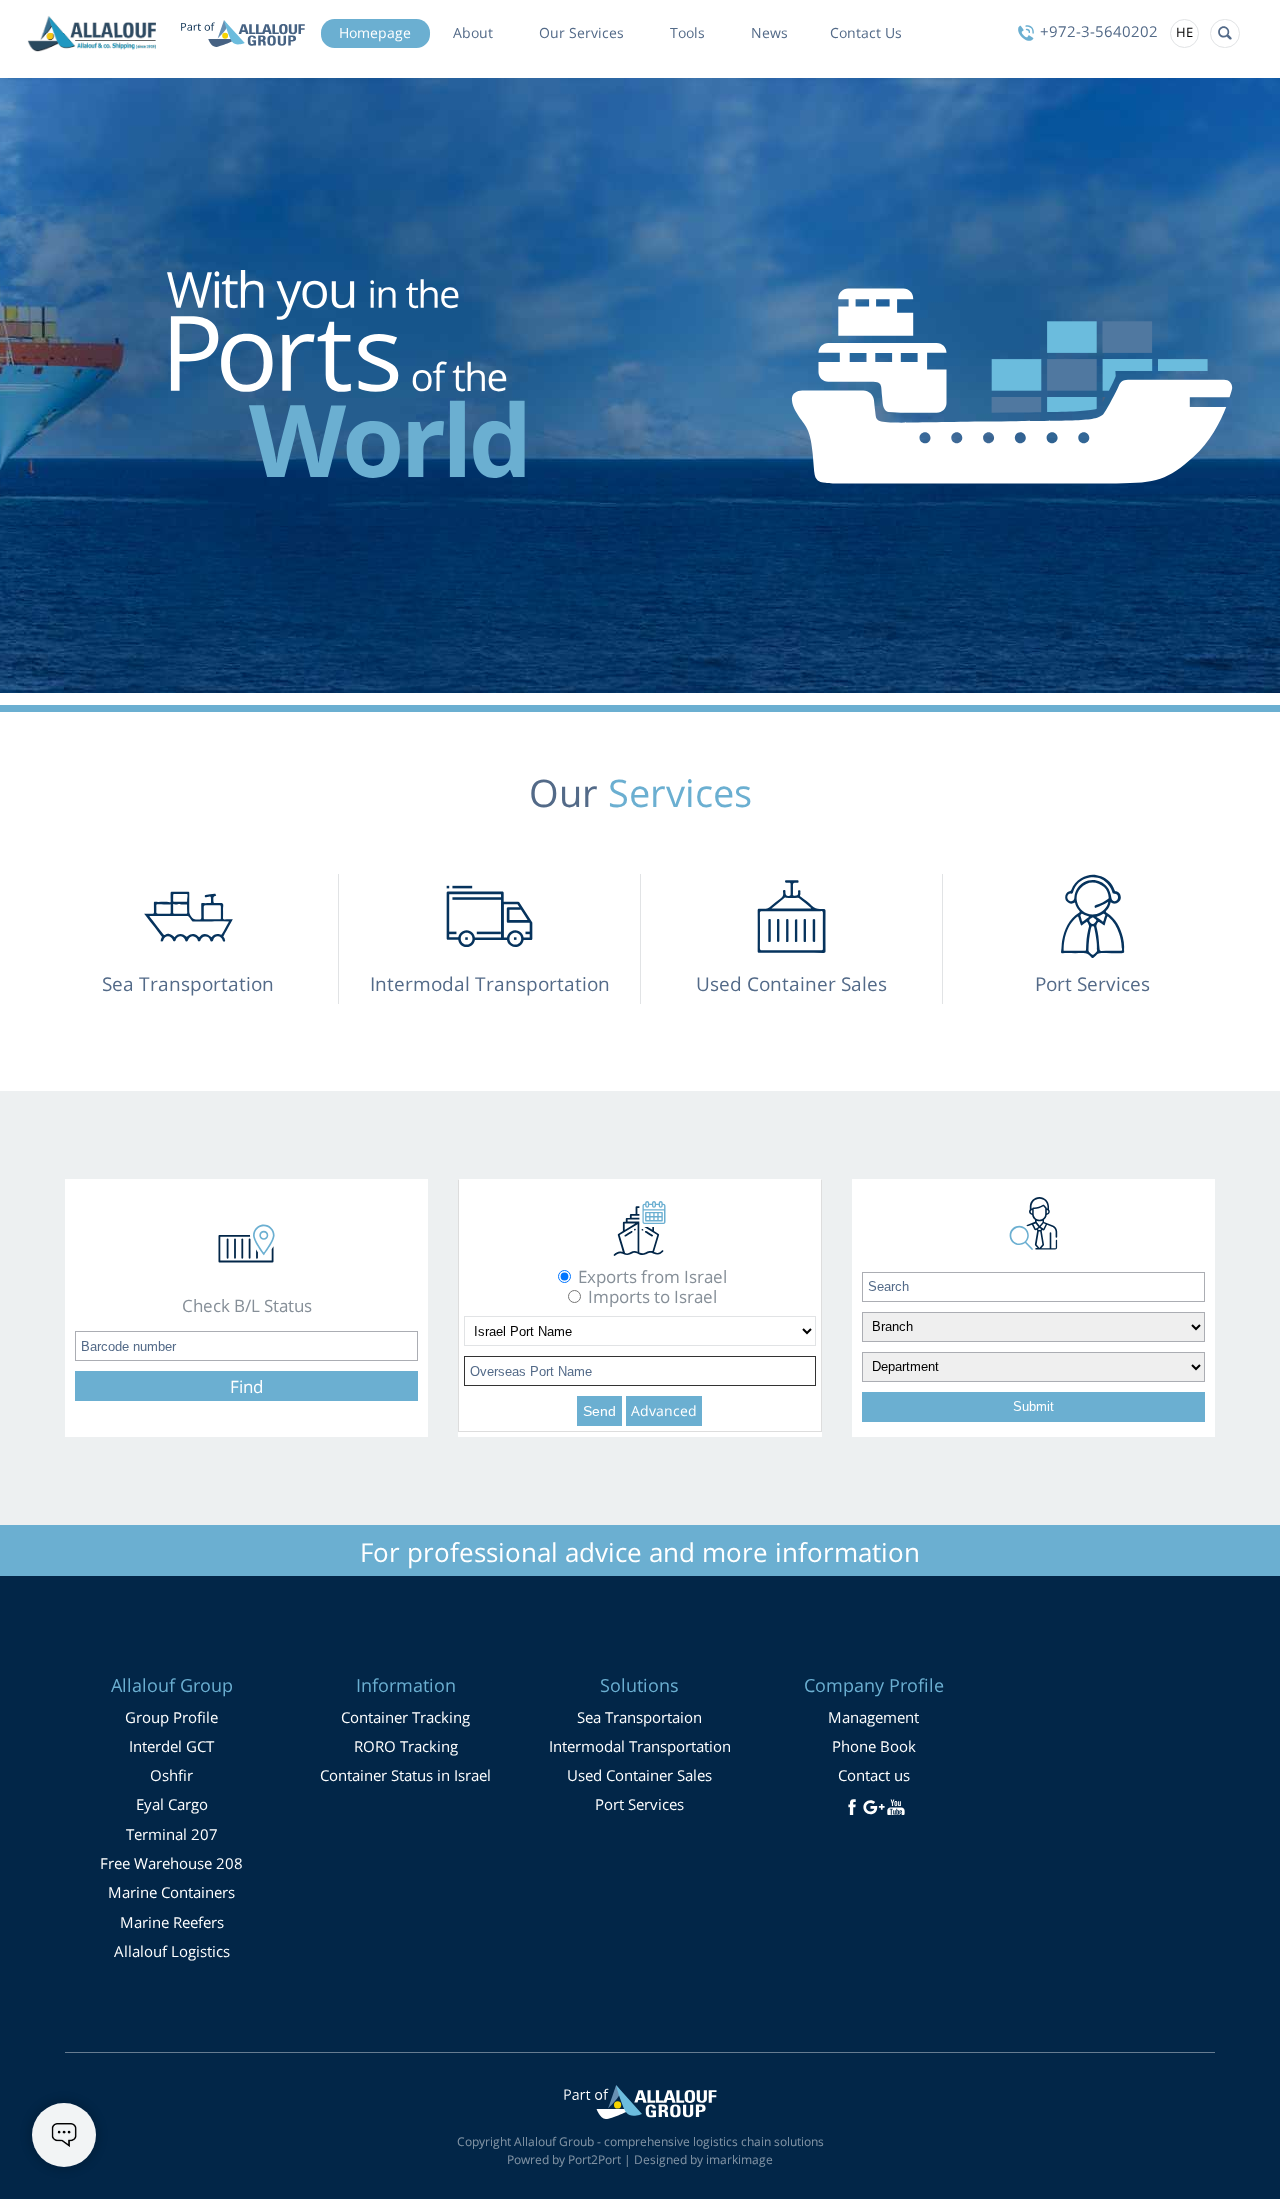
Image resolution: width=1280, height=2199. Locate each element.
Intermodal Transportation (640, 1746)
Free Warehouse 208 (171, 1863)
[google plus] (874, 1807)
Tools (687, 33)
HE (1184, 32)
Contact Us (866, 33)
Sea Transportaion (639, 1717)
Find (246, 1386)
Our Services (581, 33)
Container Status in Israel (405, 1775)
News (769, 33)
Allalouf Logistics (172, 1951)
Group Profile (171, 1717)
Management (873, 1717)
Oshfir (171, 1775)
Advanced (664, 1410)
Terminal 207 (172, 1834)
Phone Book (874, 1746)
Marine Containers (171, 1892)
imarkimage (739, 2159)
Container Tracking (405, 1717)
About (473, 33)
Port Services (639, 1804)
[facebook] (852, 1807)
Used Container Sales (639, 1775)
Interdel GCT (171, 1746)
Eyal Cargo (172, 1804)
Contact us (874, 1775)
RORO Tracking (406, 1746)
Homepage (375, 33)
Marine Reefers (172, 1922)
